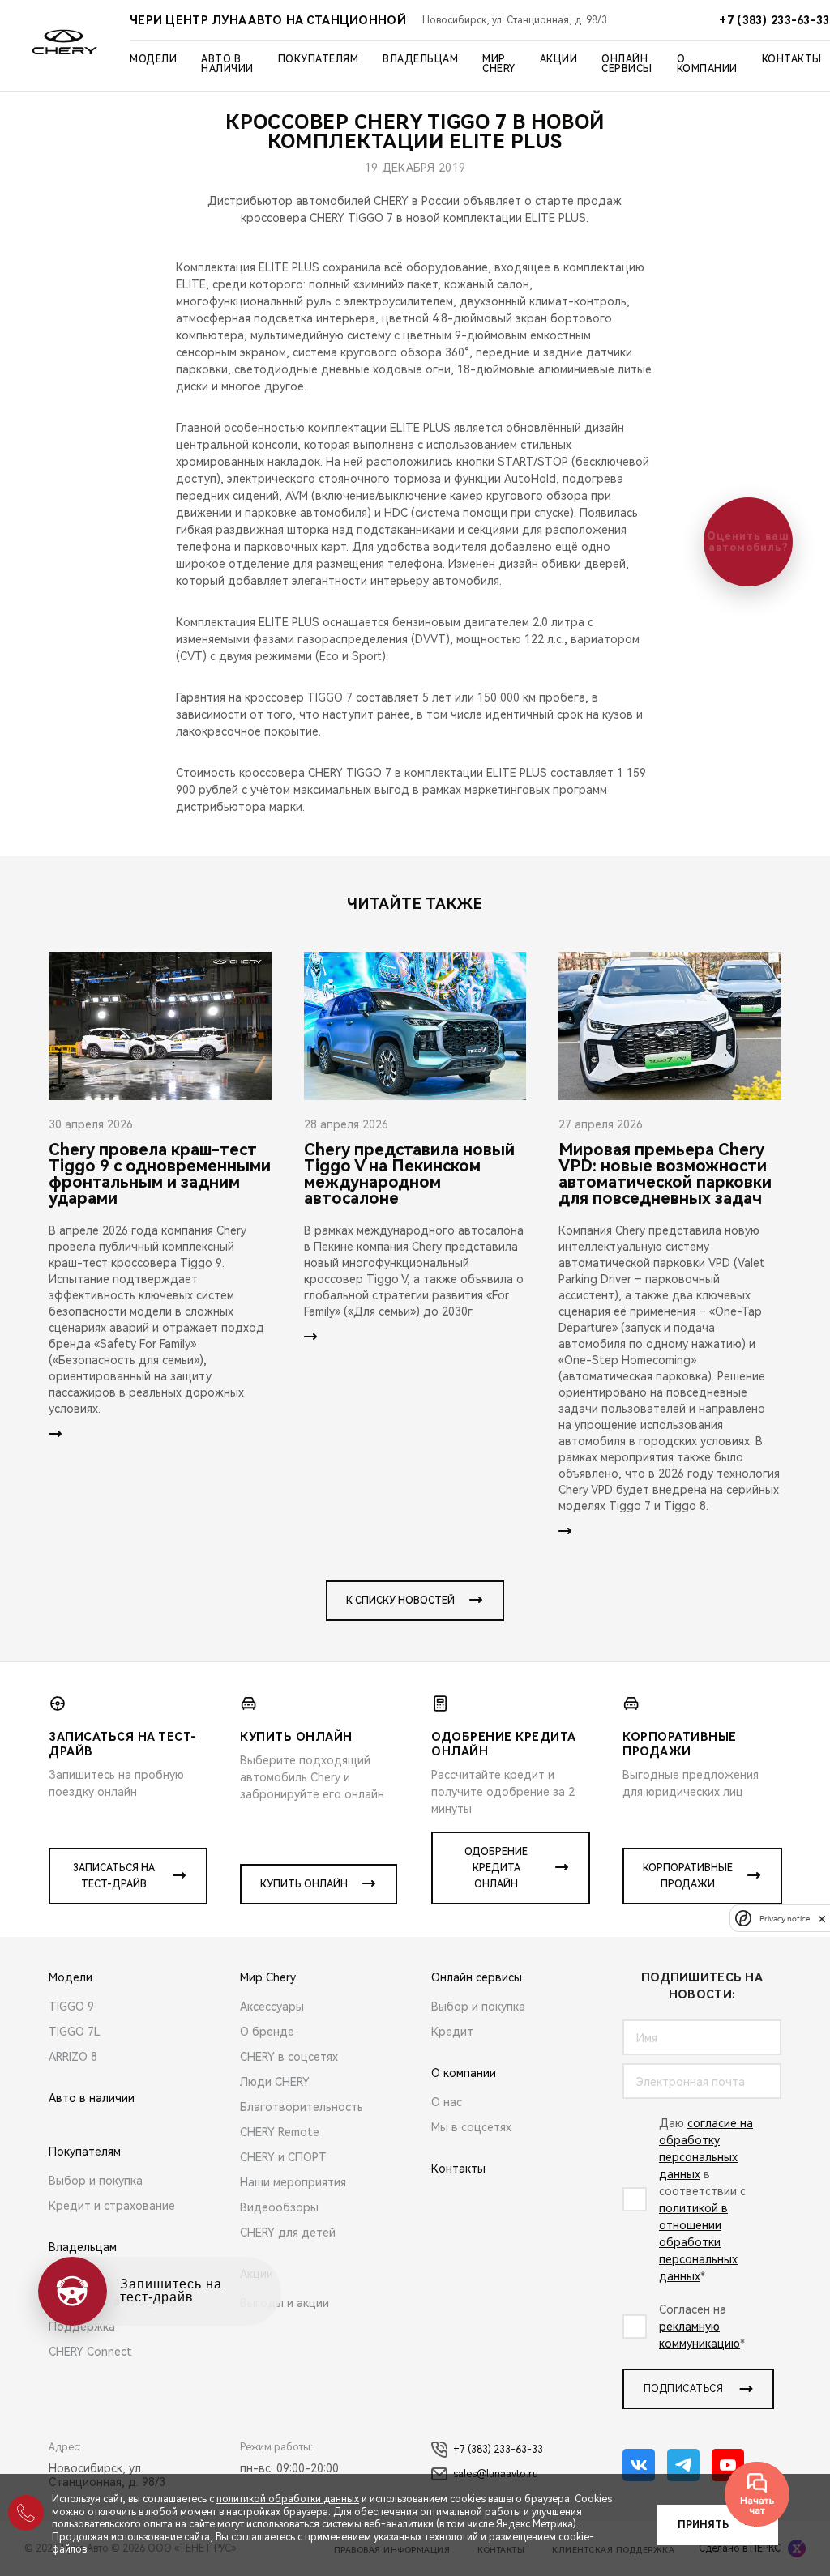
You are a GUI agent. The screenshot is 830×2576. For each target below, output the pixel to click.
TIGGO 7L (75, 2032)
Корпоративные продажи (688, 1876)
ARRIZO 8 (73, 2057)
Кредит (452, 2032)
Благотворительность (302, 2107)
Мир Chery (499, 64)
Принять (703, 2525)
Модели (153, 59)
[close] (822, 1919)
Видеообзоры (279, 2207)
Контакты (792, 59)
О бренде (267, 2032)
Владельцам (420, 59)
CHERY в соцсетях (289, 2057)
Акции (559, 59)
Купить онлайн (304, 1884)
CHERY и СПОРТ (283, 2157)
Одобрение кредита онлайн (496, 1868)
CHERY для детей (288, 2233)
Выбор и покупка (96, 2181)
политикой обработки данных (288, 2499)
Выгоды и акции (285, 2303)
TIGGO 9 (71, 2007)
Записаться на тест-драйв (114, 1876)
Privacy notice (785, 1919)
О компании (707, 64)
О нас (447, 2102)
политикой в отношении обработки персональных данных (698, 2242)
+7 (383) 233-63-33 (498, 2450)
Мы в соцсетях (471, 2127)
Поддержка (82, 2327)
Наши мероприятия (293, 2182)
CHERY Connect (90, 2352)
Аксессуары (272, 2007)
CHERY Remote (280, 2132)
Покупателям (319, 59)
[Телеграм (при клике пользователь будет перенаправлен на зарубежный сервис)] (683, 2465)
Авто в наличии (227, 64)
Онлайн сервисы (627, 64)
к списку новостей (400, 1601)
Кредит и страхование (112, 2206)
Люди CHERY (275, 2082)
